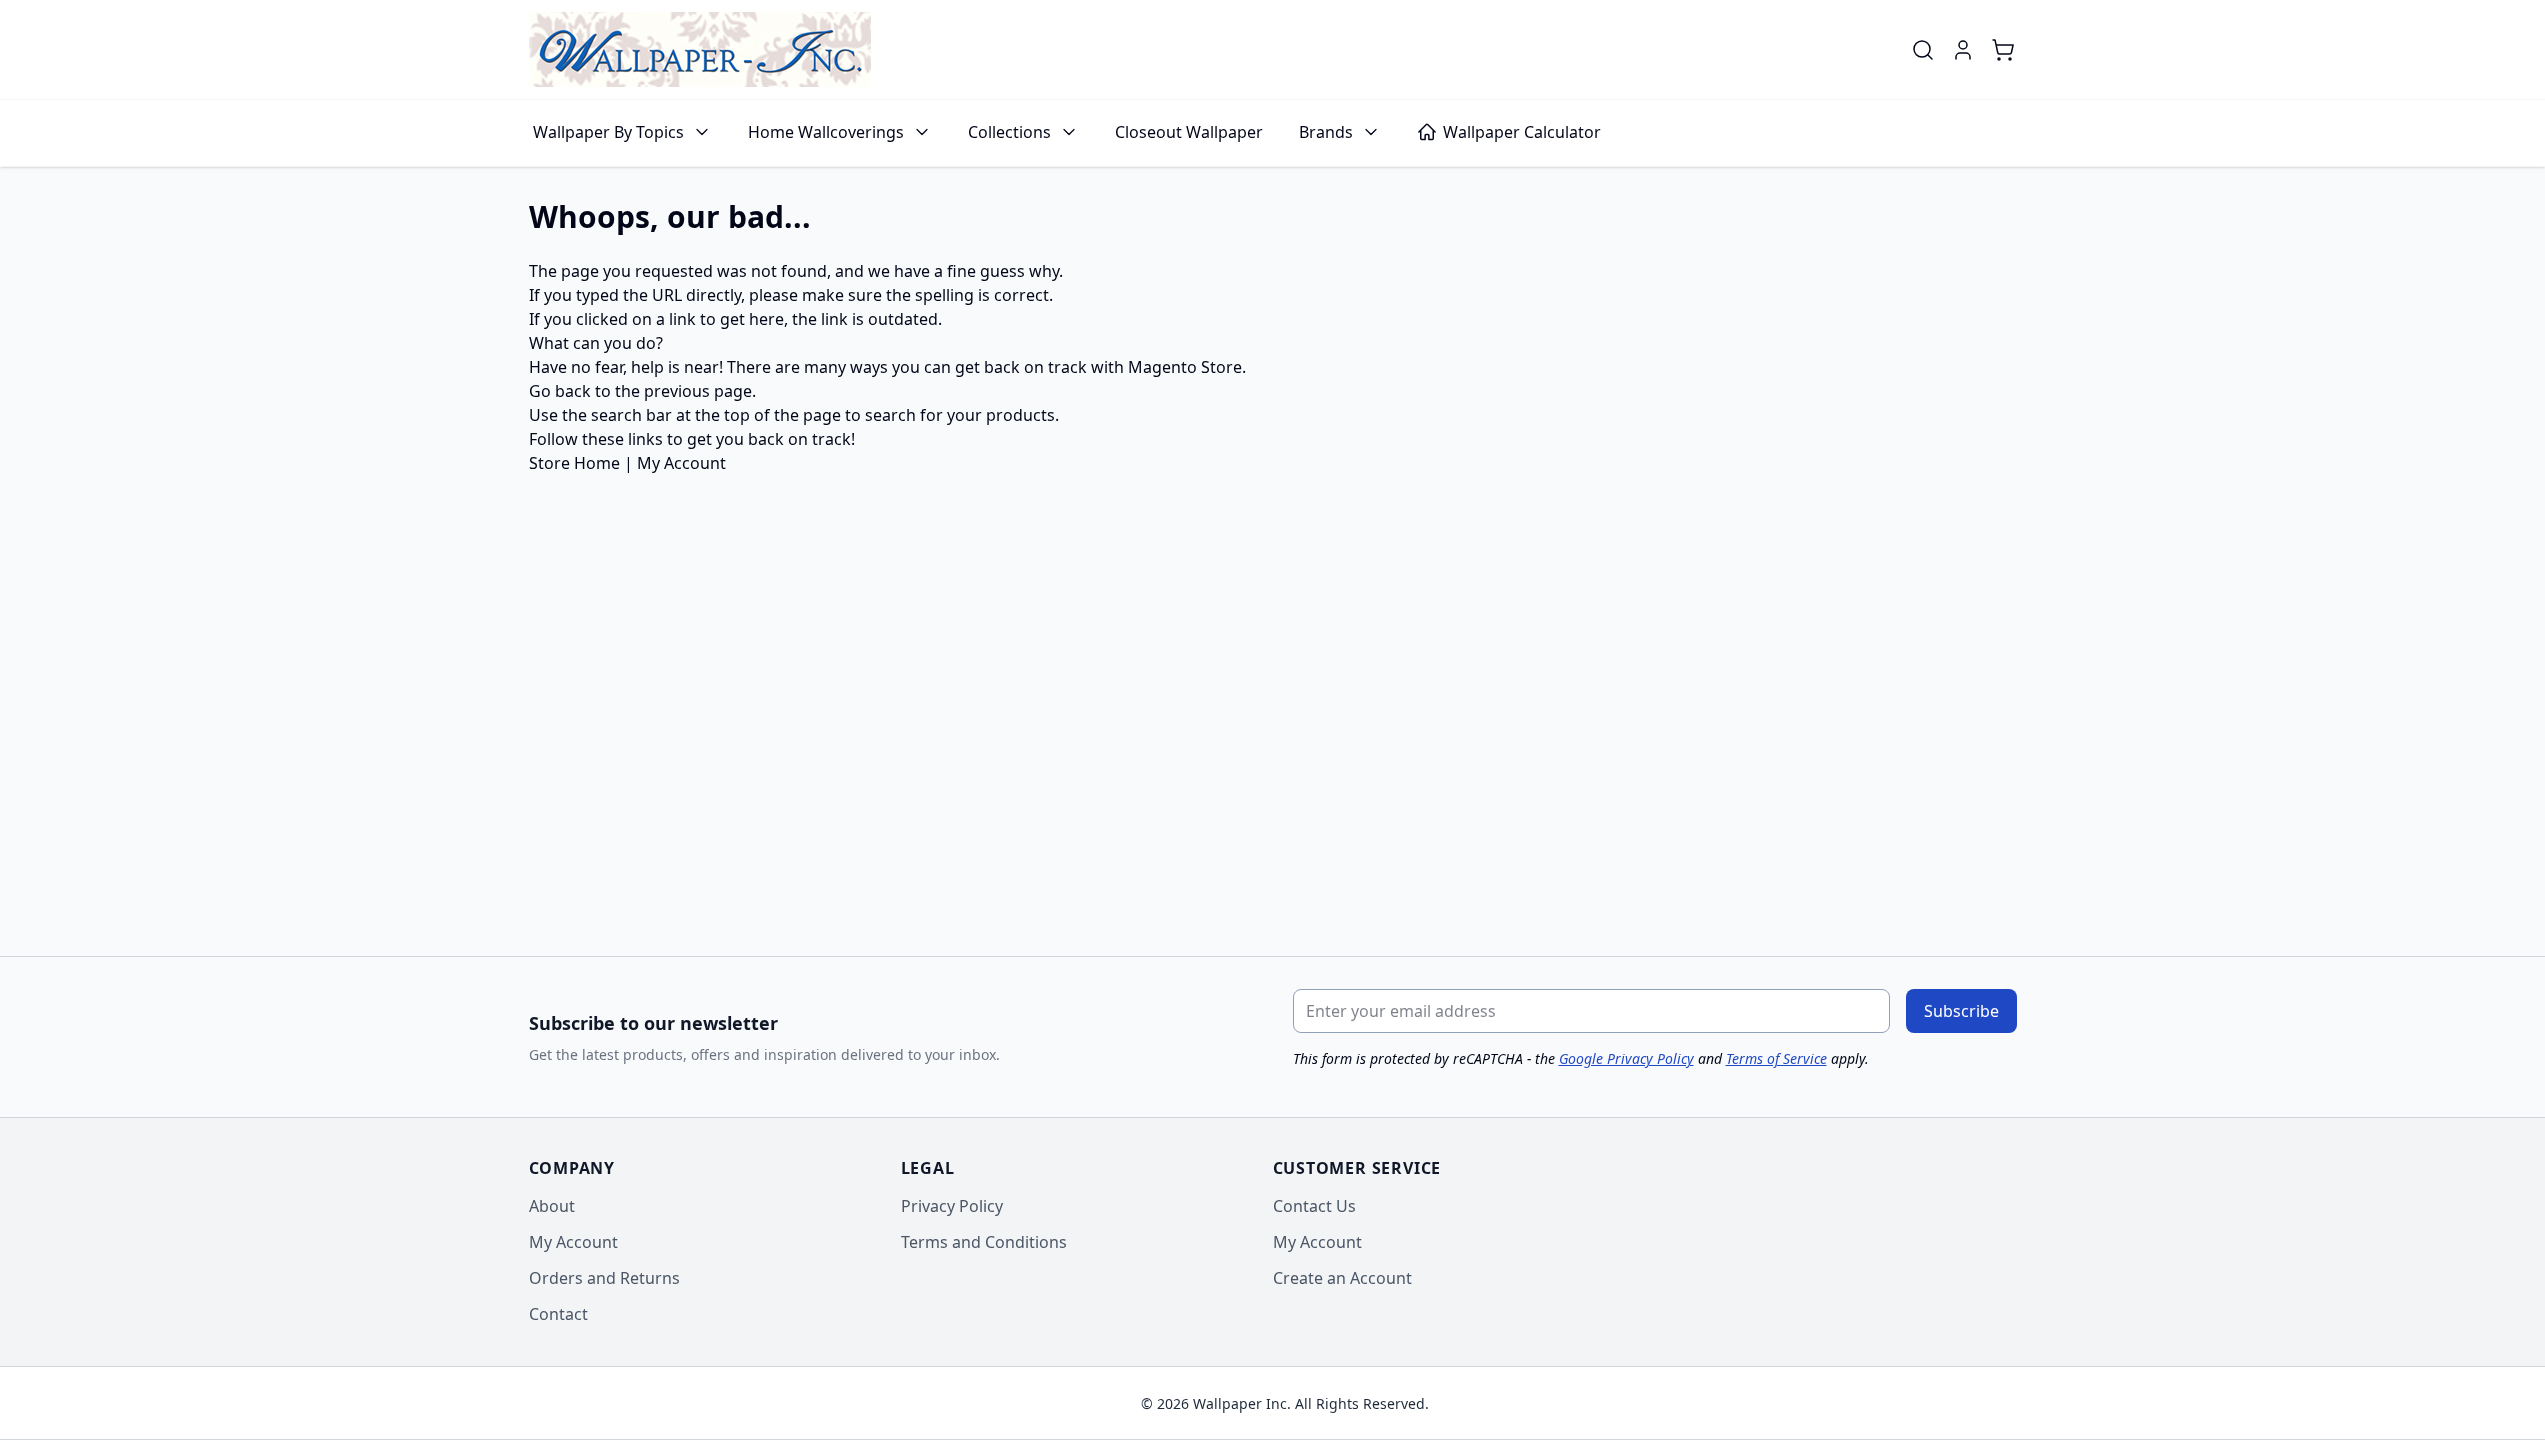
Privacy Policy (952, 1206)
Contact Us (1314, 1206)
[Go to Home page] (700, 49)
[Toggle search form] (1923, 50)
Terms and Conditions (984, 1242)
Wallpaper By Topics (608, 132)
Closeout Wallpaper (1189, 132)
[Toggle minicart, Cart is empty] (2003, 50)
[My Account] (1963, 50)
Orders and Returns (604, 1278)
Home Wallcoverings (826, 132)
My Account (681, 463)
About (552, 1206)
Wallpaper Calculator (1522, 132)
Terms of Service (1776, 1058)
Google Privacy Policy (1626, 1058)
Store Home (574, 463)
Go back (560, 391)
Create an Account (1342, 1278)
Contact (558, 1314)
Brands (1326, 132)
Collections (1009, 132)
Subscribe (1961, 1011)
